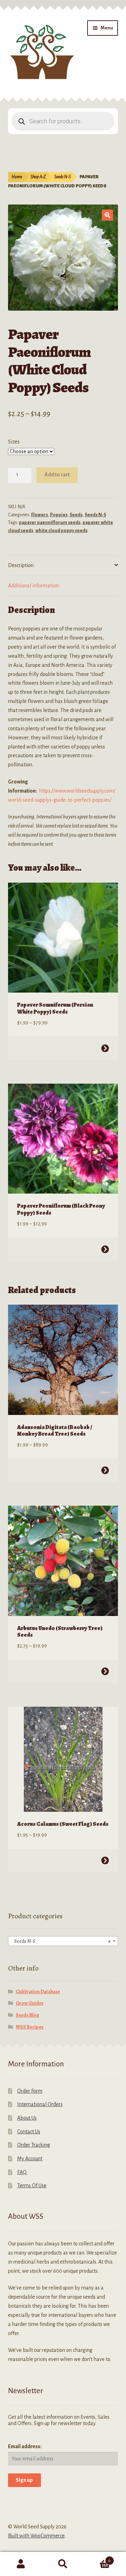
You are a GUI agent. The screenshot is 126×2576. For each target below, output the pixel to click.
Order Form (30, 2091)
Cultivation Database (38, 1992)
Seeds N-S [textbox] (61, 1941)
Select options (105, 1048)
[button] (107, 215)
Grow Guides (30, 2003)
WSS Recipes (30, 2027)
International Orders (40, 2104)
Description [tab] (21, 565)
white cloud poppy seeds (61, 531)
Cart (97, 2558)
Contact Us (29, 2132)
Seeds (76, 515)
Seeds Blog (27, 2015)
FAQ (22, 2172)
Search (63, 2564)
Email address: (25, 2446)
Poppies (59, 515)
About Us (27, 2118)
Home (17, 177)
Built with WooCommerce (36, 2536)
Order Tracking (34, 2145)
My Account (30, 2159)
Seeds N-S (62, 177)
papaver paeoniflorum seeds (50, 523)
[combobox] (63, 1941)
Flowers (40, 515)
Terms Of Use (32, 2185)
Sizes (14, 442)
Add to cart (57, 475)
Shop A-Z (38, 177)
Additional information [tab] (33, 586)
